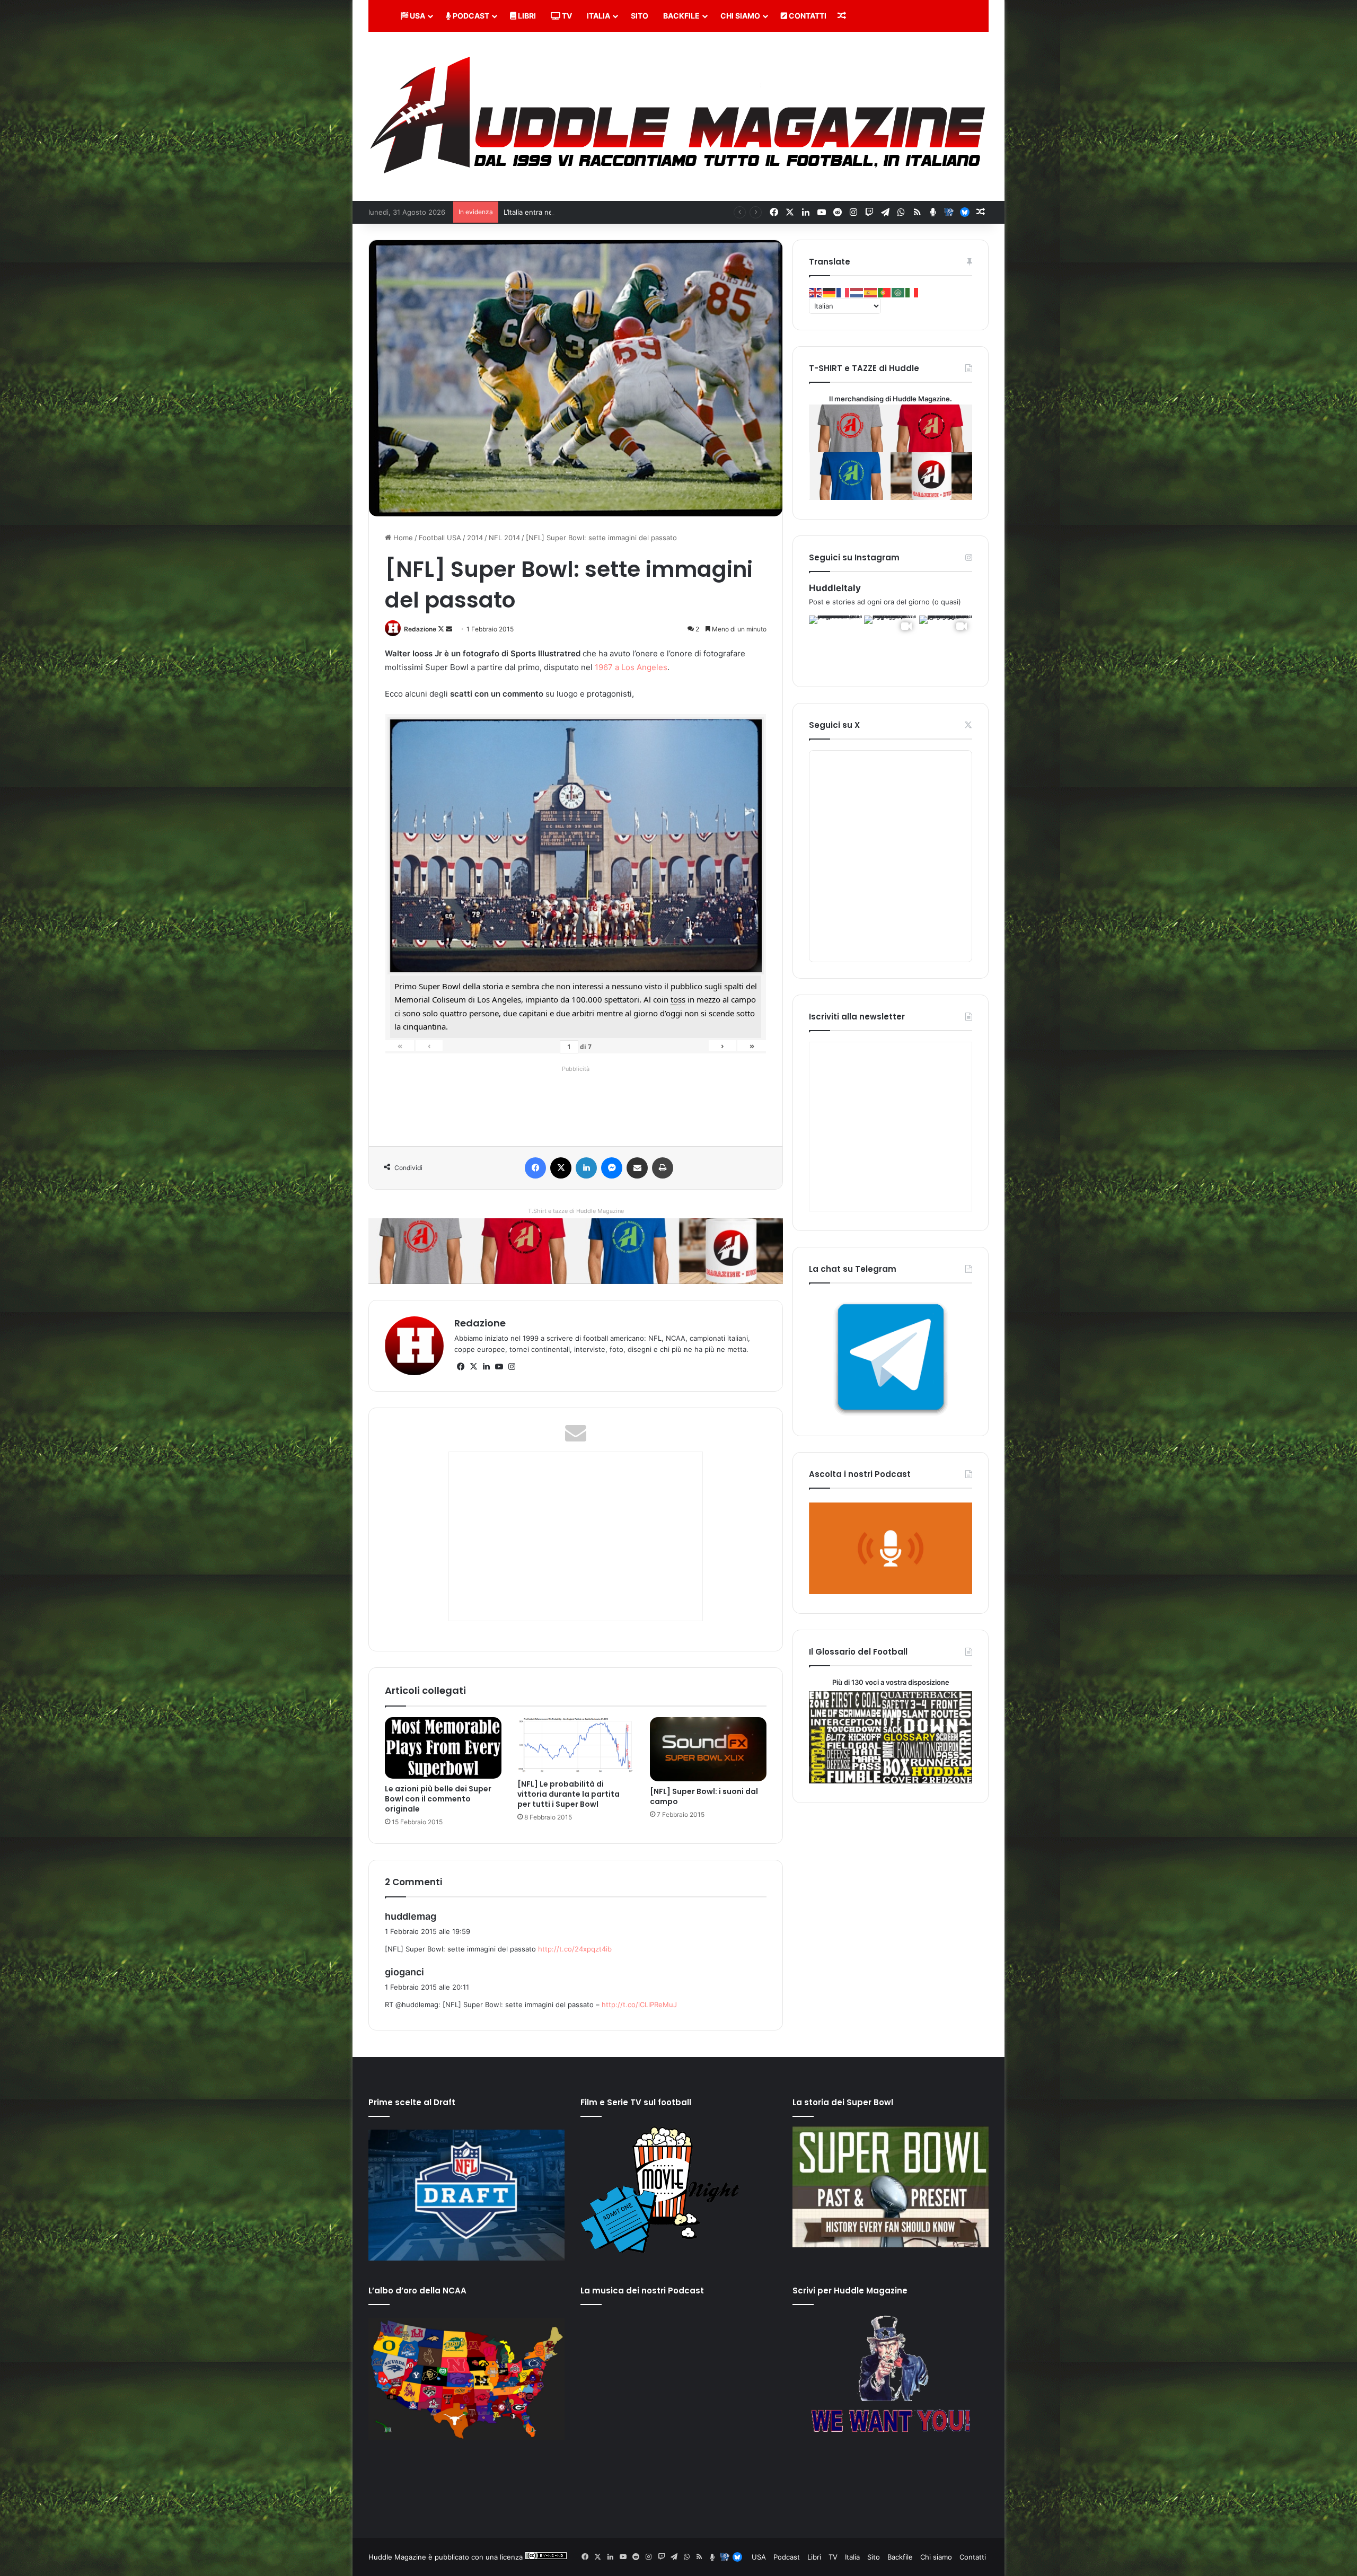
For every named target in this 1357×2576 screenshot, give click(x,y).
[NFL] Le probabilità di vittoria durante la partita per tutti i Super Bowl (569, 1794)
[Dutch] (857, 292)
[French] (843, 292)
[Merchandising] (576, 1251)
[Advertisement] (578, 1100)
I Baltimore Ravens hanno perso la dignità (572, 212)
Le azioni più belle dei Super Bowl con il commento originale (438, 1799)
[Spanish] (871, 292)
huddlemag (411, 1916)
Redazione (420, 629)
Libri (526, 16)
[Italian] (912, 292)
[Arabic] (898, 292)
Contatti (807, 16)
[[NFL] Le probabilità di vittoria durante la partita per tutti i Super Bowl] (576, 1746)
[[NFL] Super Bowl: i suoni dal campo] (708, 1749)
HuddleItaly (835, 588)
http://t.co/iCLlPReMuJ (639, 2004)
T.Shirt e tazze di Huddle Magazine (576, 1211)
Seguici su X (834, 725)
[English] (816, 292)
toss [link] (678, 999)
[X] (473, 1367)
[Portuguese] (885, 292)
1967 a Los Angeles (631, 667)
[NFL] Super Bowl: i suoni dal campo (704, 1796)
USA (417, 16)
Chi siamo (740, 16)
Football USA (440, 538)
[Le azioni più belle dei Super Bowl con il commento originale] (443, 1748)
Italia (598, 16)
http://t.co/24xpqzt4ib (575, 1949)
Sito (640, 16)
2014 (475, 538)
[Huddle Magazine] (678, 116)
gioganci (404, 1972)
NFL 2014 (504, 538)
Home (402, 538)
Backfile (681, 16)
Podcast (470, 16)
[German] (830, 292)
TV (566, 16)
